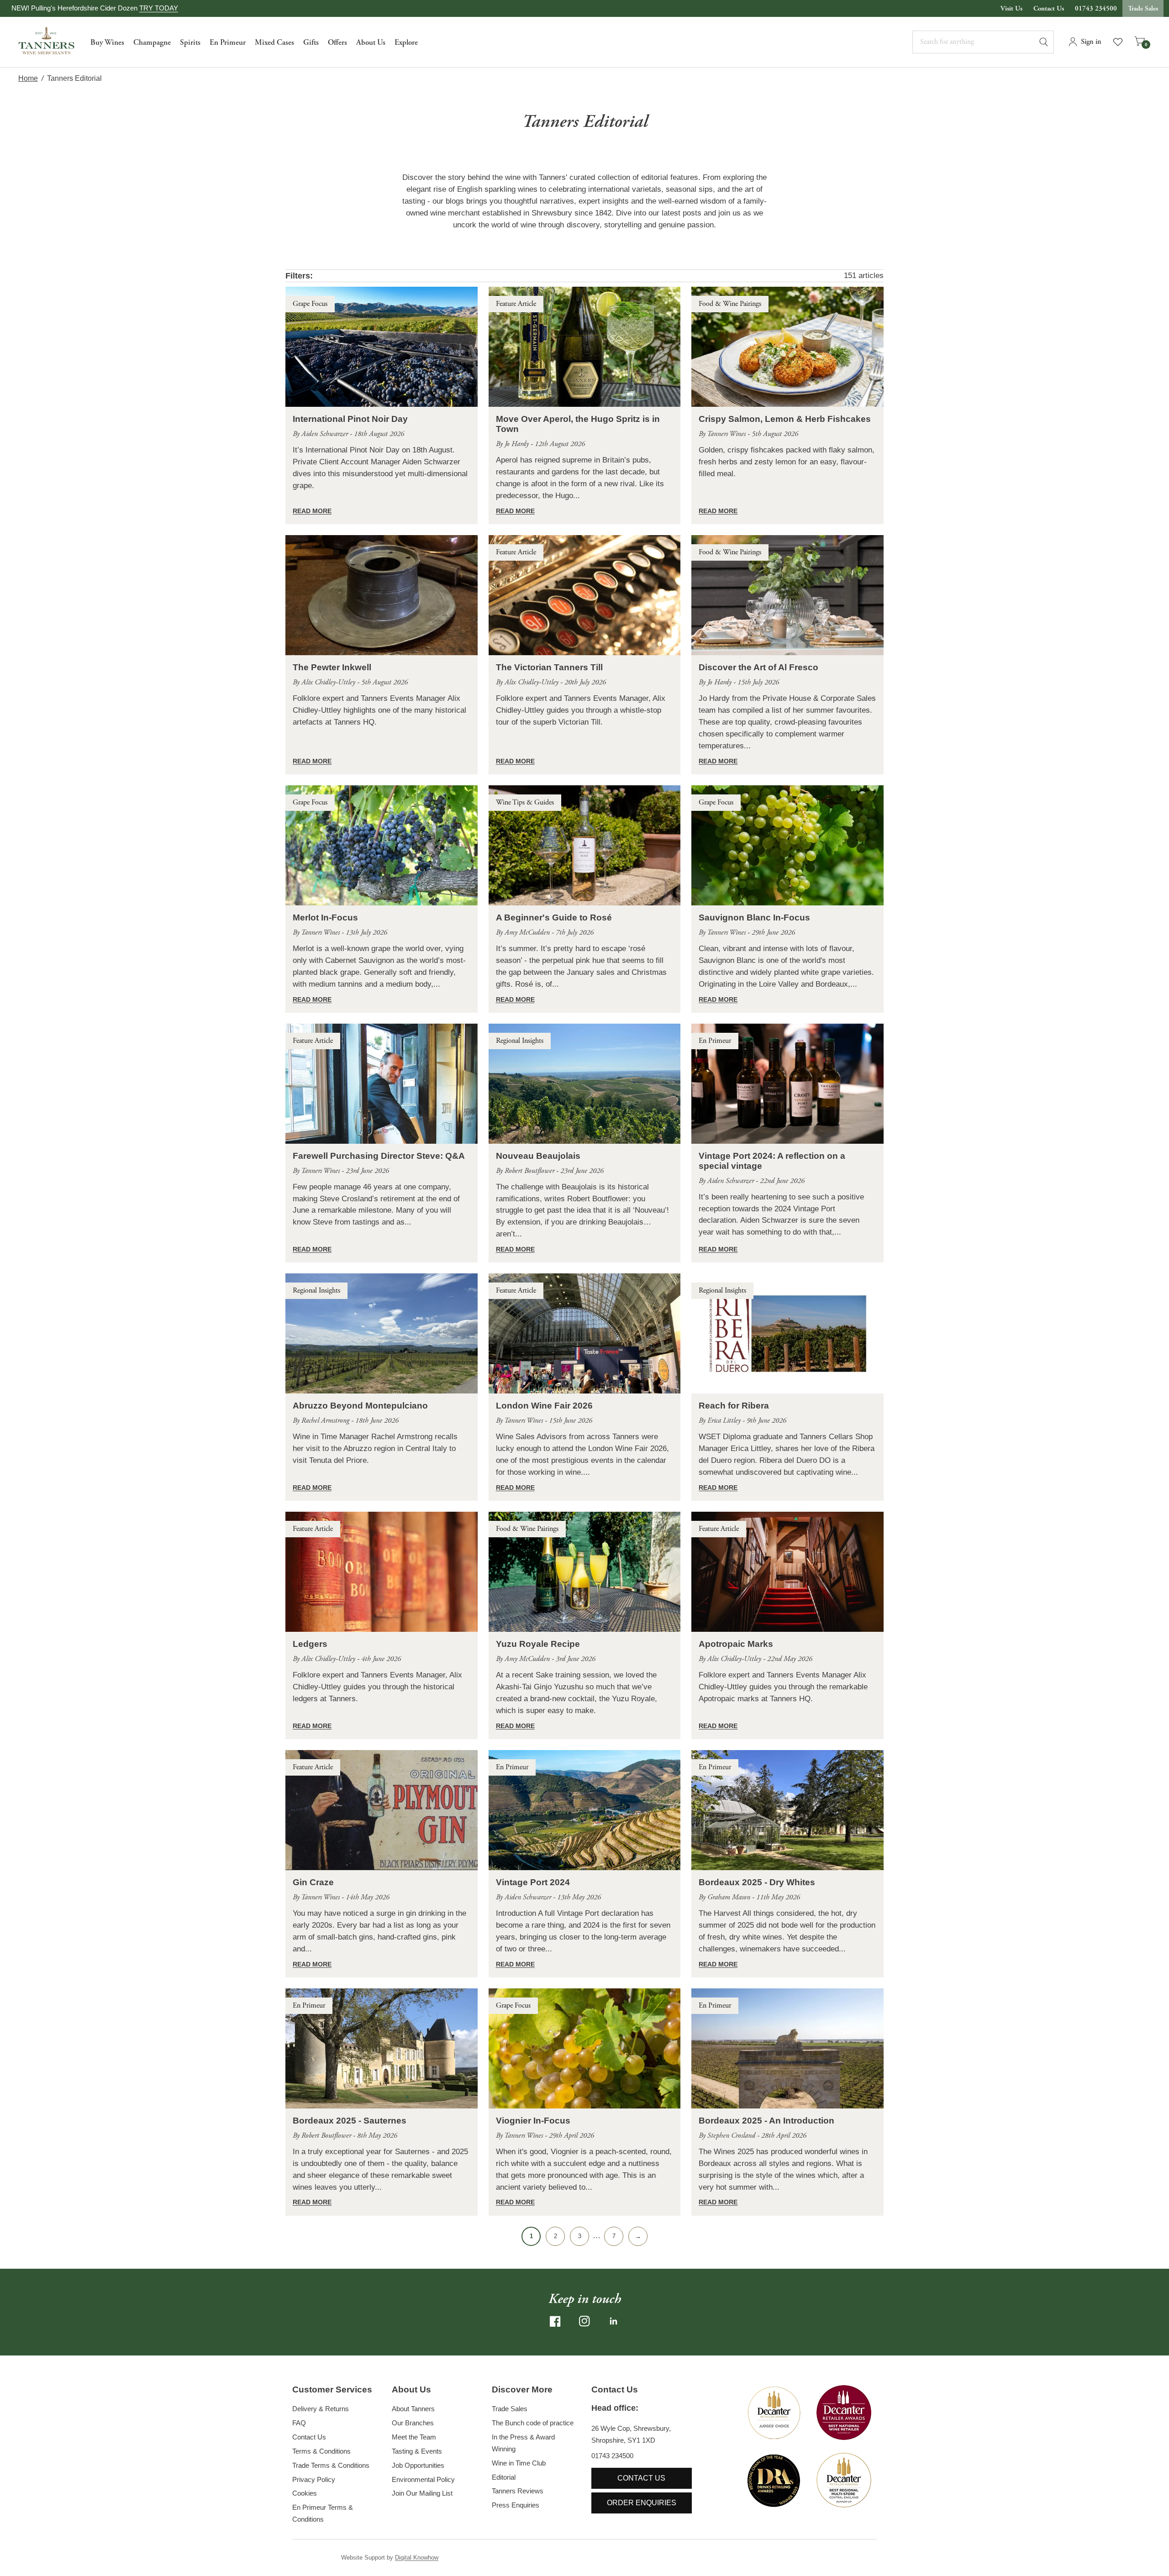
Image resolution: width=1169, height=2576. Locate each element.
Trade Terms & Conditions (331, 2465)
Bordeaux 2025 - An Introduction (766, 2121)
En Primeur (228, 42)
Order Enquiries (642, 2503)
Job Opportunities (418, 2465)
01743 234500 (1096, 8)
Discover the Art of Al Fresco (758, 667)
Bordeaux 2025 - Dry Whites (757, 1882)
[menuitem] (107, 42)
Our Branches (413, 2423)
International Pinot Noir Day (350, 419)
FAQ (299, 2423)
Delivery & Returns (321, 2409)
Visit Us (1011, 8)
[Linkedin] (614, 2321)
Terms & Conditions (321, 2451)
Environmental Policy (423, 2479)
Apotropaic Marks (736, 1644)
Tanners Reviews (518, 2491)
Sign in (1091, 42)
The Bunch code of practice (533, 2423)
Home (28, 78)
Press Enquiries (516, 2505)
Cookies (305, 2493)
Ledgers (310, 1644)
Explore (406, 42)
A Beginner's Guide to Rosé (554, 917)
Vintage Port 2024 (533, 1882)
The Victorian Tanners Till (549, 667)
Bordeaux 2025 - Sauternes (350, 2121)
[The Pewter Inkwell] (382, 595)
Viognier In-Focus (533, 2121)
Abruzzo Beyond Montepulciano (360, 1406)
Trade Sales (1143, 8)
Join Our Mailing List (422, 2493)
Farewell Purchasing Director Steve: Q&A (379, 1156)
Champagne (152, 42)
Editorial (504, 2477)
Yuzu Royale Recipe (538, 1644)
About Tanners (413, 2409)
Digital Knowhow (417, 2558)
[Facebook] (555, 2321)
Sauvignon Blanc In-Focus (754, 917)
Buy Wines (107, 42)
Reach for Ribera (734, 1406)
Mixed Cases (274, 42)
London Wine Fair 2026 (544, 1406)
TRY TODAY (159, 8)
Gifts (311, 42)
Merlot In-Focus (325, 917)
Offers (337, 42)
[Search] (1048, 42)
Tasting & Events (417, 2451)
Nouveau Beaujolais (538, 1156)
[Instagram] (584, 2321)
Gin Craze (313, 1882)
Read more (312, 511)
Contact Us (1049, 8)
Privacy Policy (314, 2479)
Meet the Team (414, 2437)
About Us (371, 42)
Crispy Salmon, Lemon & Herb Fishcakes (785, 419)
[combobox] (983, 42)
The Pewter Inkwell (332, 667)
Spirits (190, 42)
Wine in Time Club (519, 2463)
